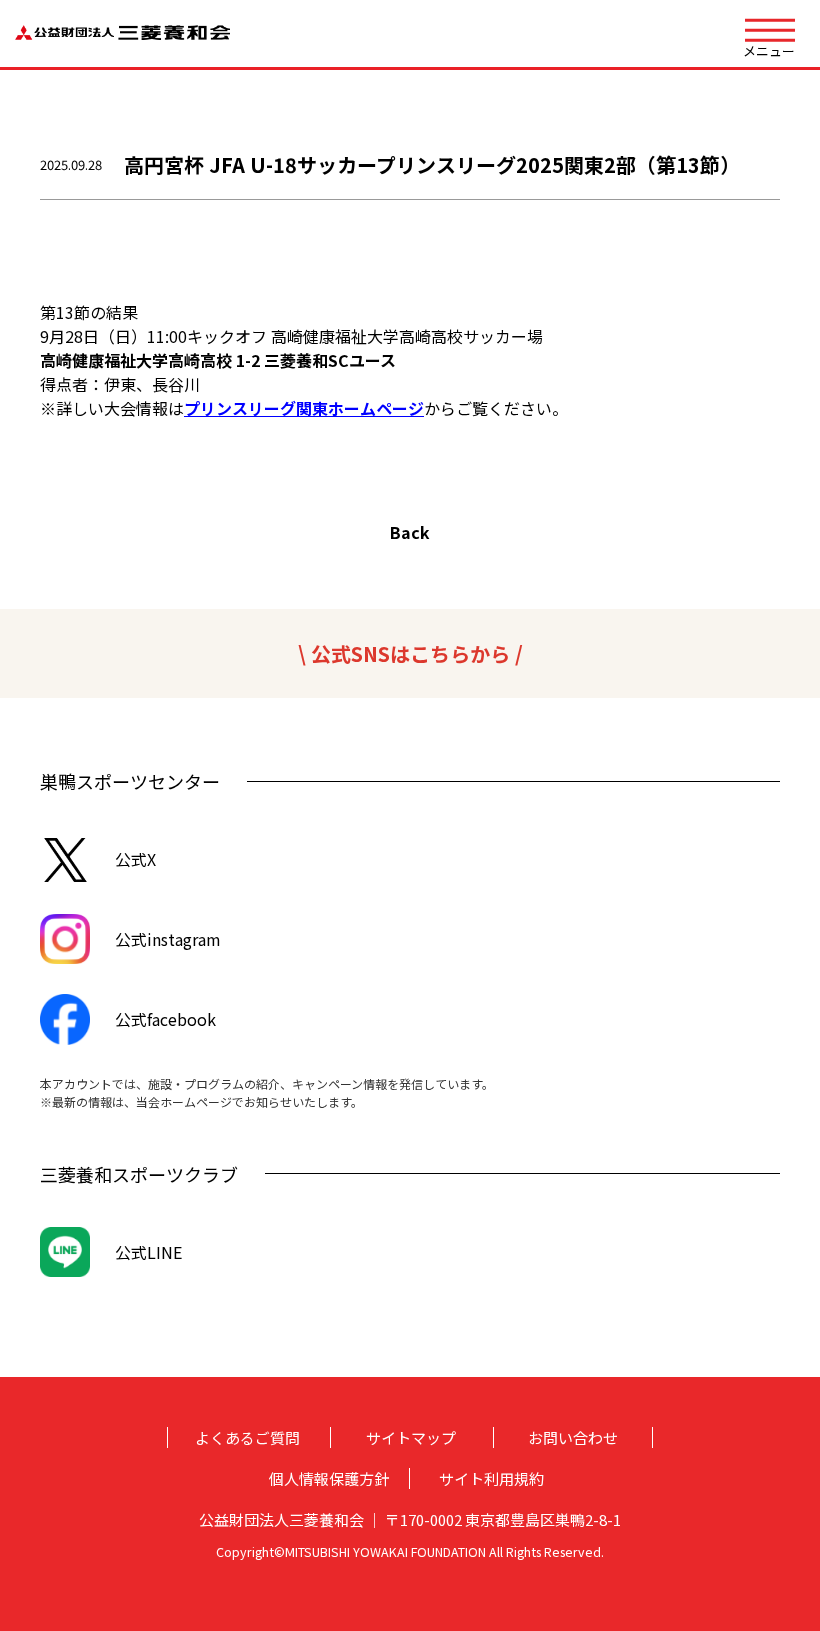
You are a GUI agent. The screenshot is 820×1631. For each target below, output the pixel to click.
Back (410, 532)
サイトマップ (411, 1437)
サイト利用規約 (491, 1478)
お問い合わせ (573, 1437)
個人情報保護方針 (329, 1478)
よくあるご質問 (247, 1437)
